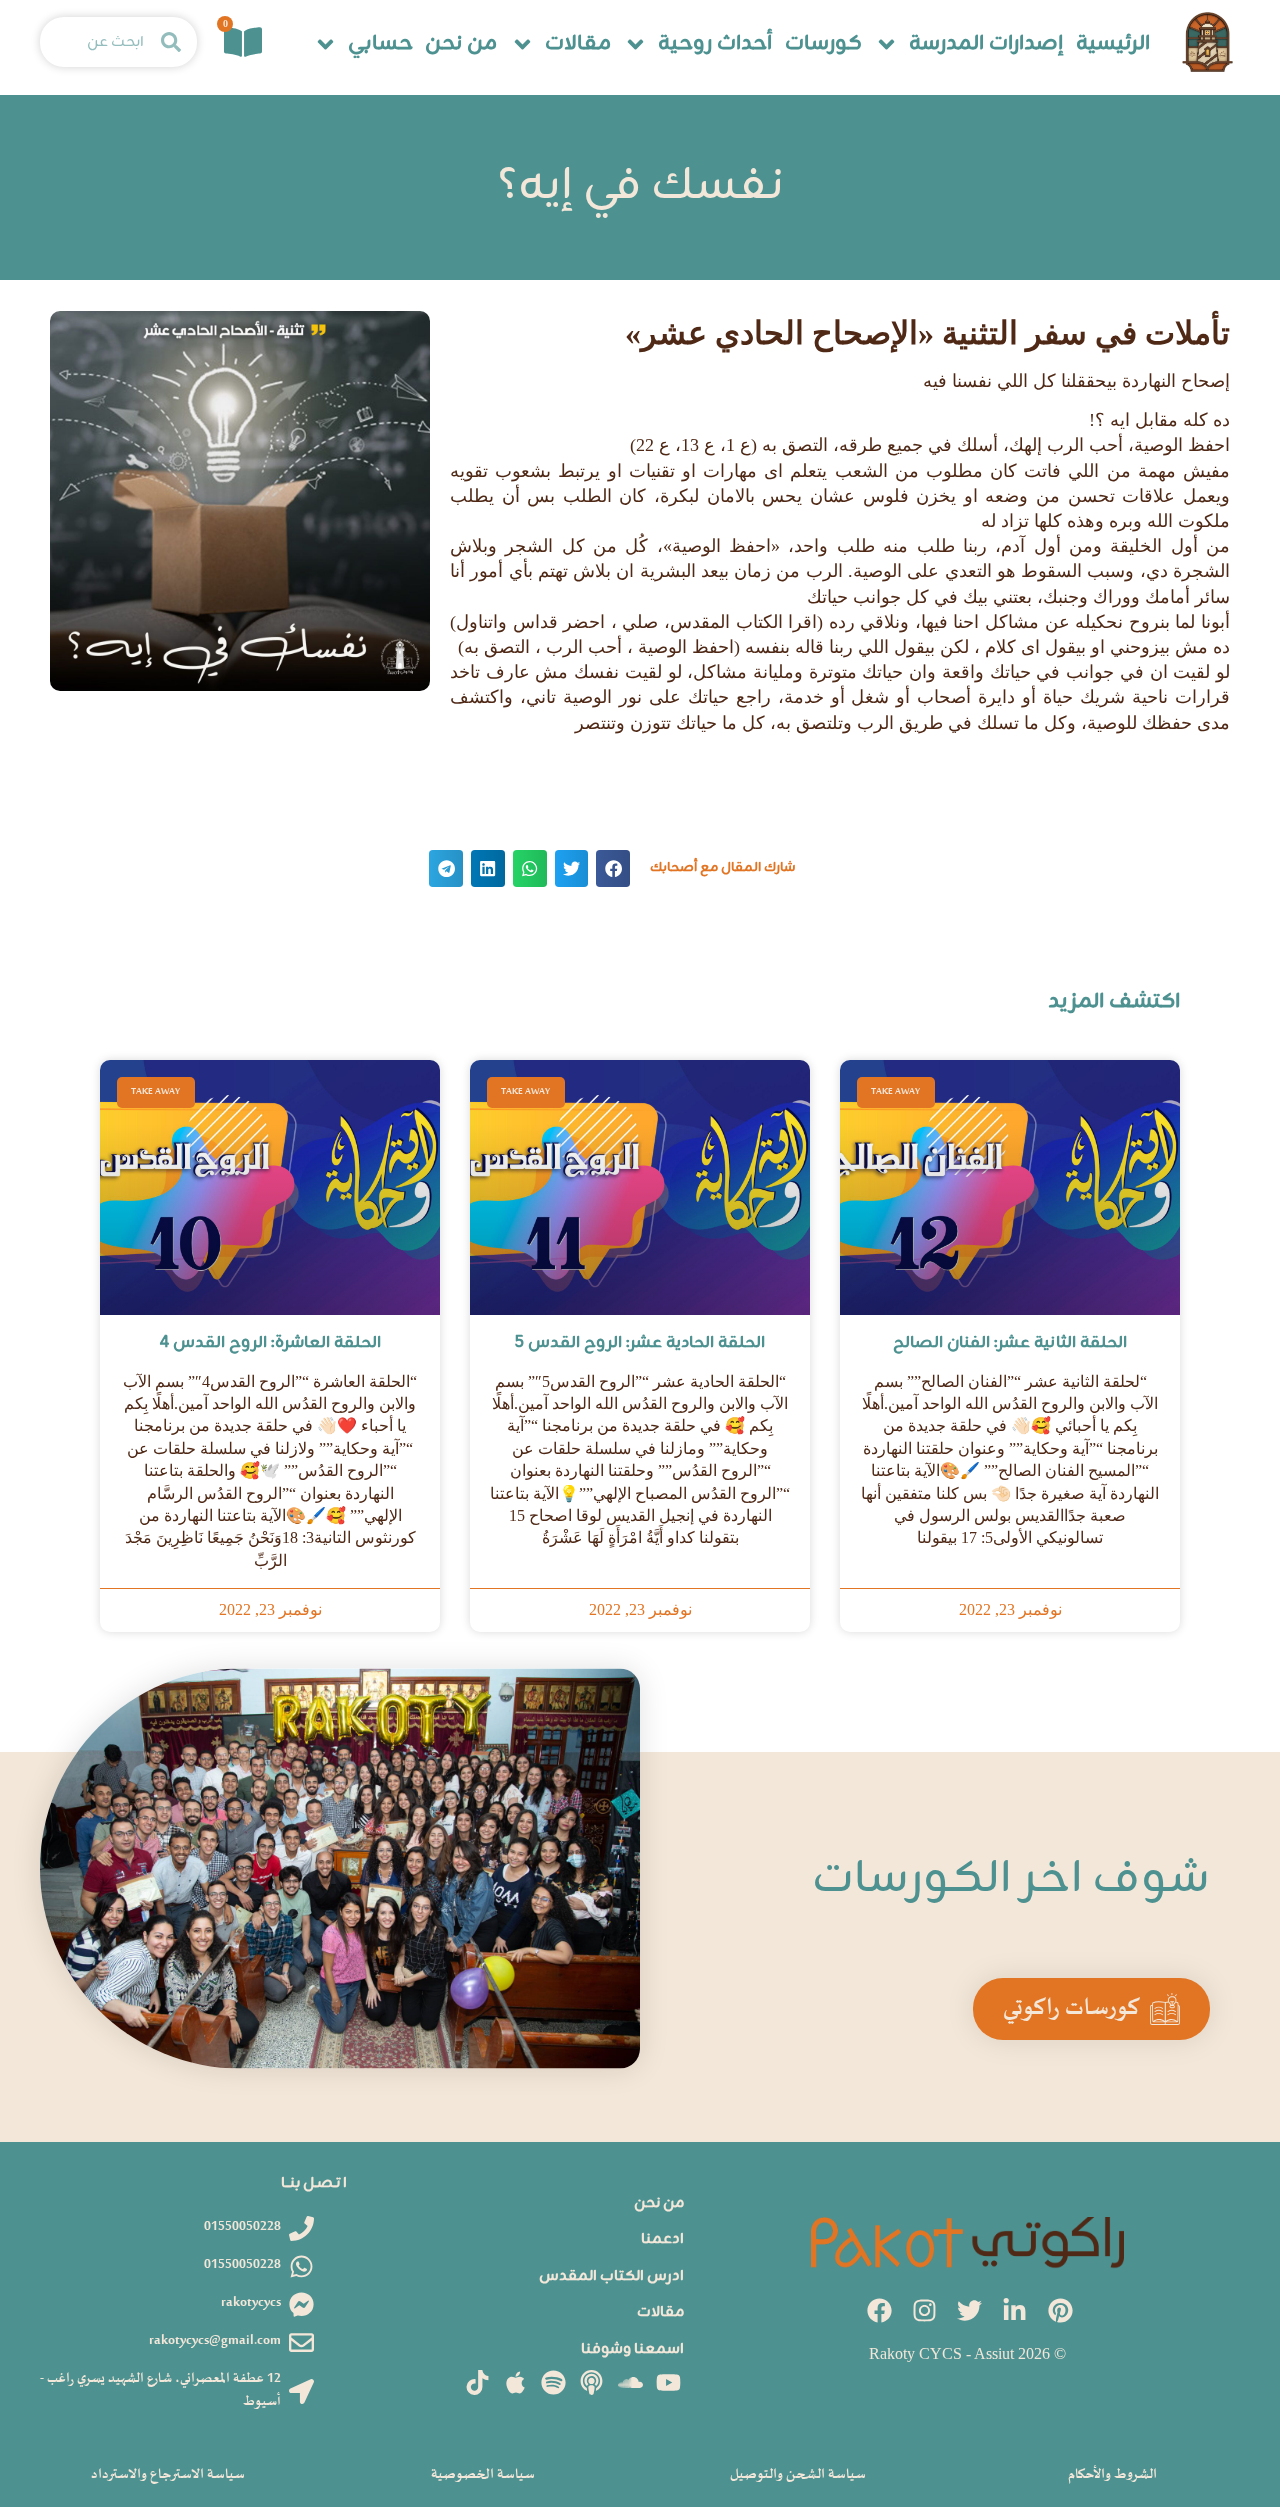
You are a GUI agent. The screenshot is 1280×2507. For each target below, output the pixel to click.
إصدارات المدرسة (986, 44)
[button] (613, 868)
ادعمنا (662, 2239)
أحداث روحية (715, 44)
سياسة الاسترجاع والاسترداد (168, 2474)
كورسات (823, 44)
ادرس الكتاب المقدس (611, 2276)
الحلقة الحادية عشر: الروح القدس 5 (640, 1343)
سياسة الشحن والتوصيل (798, 2474)
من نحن (461, 44)
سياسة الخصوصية (483, 2474)
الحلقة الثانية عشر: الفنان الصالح (1010, 1343)
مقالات (578, 44)
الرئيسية (1113, 44)
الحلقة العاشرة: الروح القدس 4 (270, 1343)
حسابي (380, 44)
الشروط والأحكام (1112, 2474)
